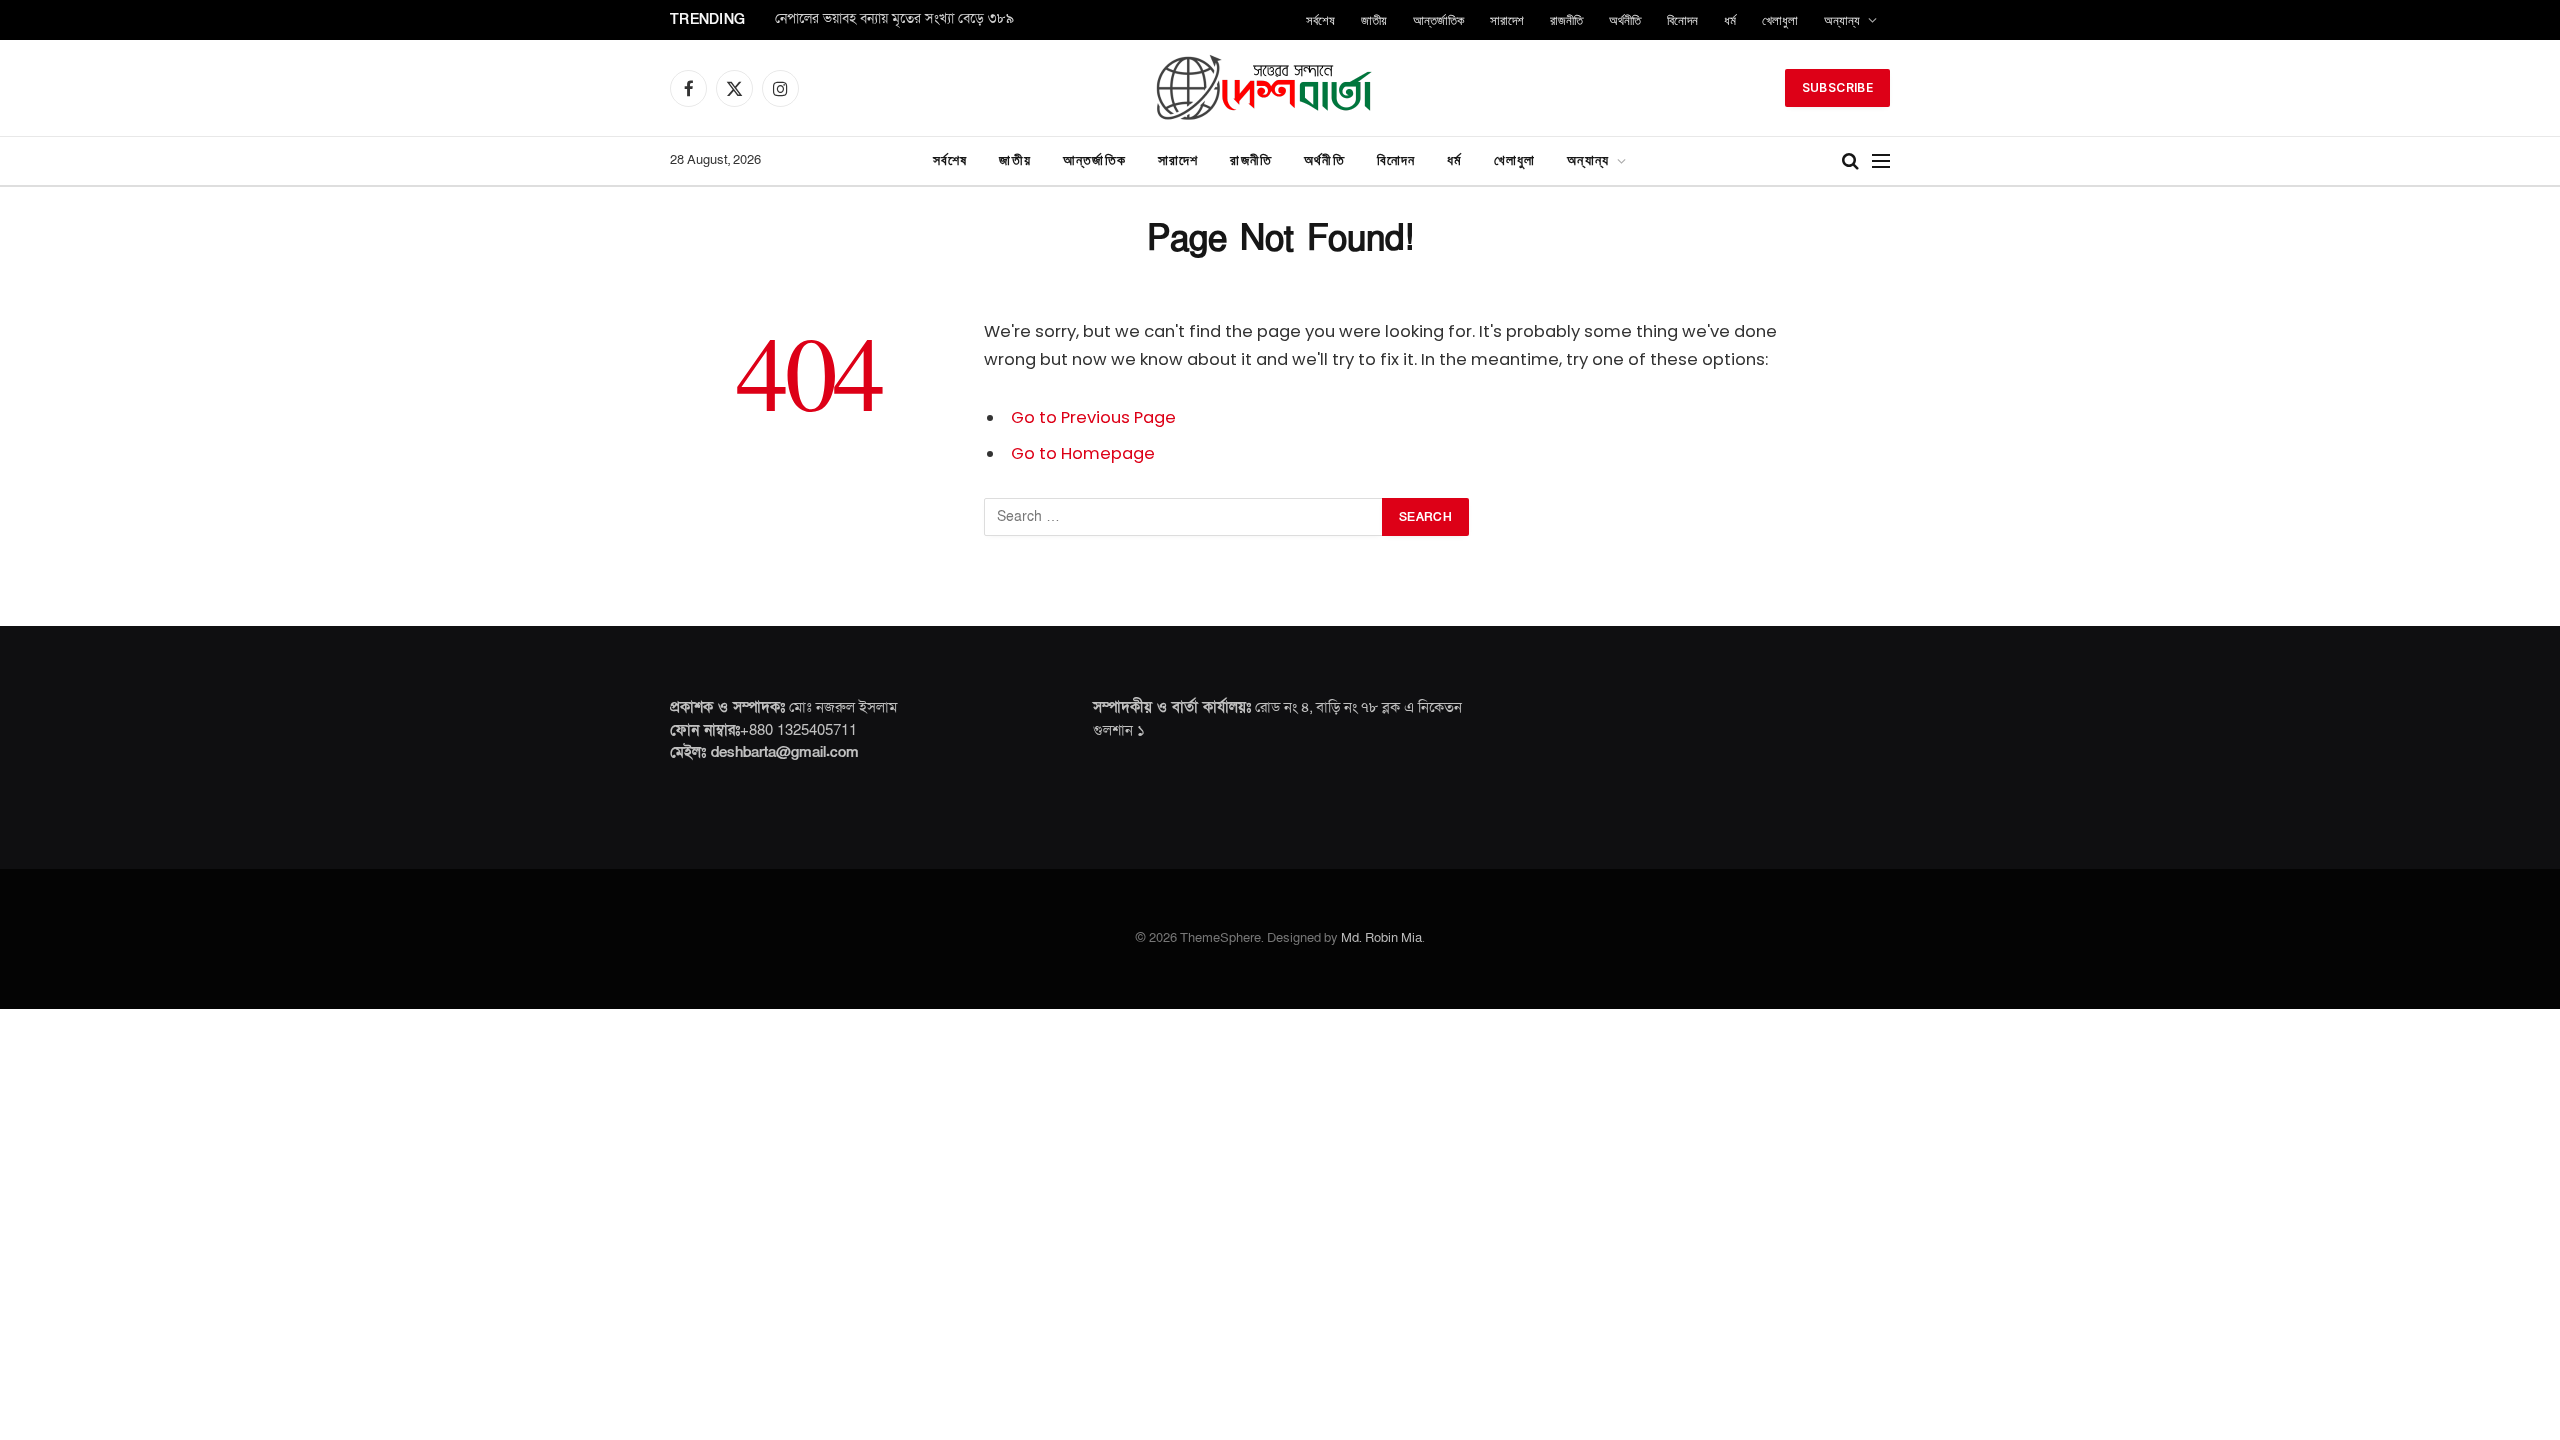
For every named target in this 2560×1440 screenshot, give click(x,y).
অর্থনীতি (1625, 20)
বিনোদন (1682, 20)
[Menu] (1881, 161)
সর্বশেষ (1320, 20)
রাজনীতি (1566, 20)
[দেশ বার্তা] (1280, 88)
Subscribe (1837, 87)
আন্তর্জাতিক (1438, 20)
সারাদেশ (1507, 20)
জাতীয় (1374, 20)
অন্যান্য (1842, 20)
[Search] (1850, 161)
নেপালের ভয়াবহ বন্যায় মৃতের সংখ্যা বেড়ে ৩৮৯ (894, 19)
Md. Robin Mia (1381, 938)
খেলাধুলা (1780, 20)
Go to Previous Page (1093, 417)
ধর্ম (1730, 20)
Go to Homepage (1083, 453)
